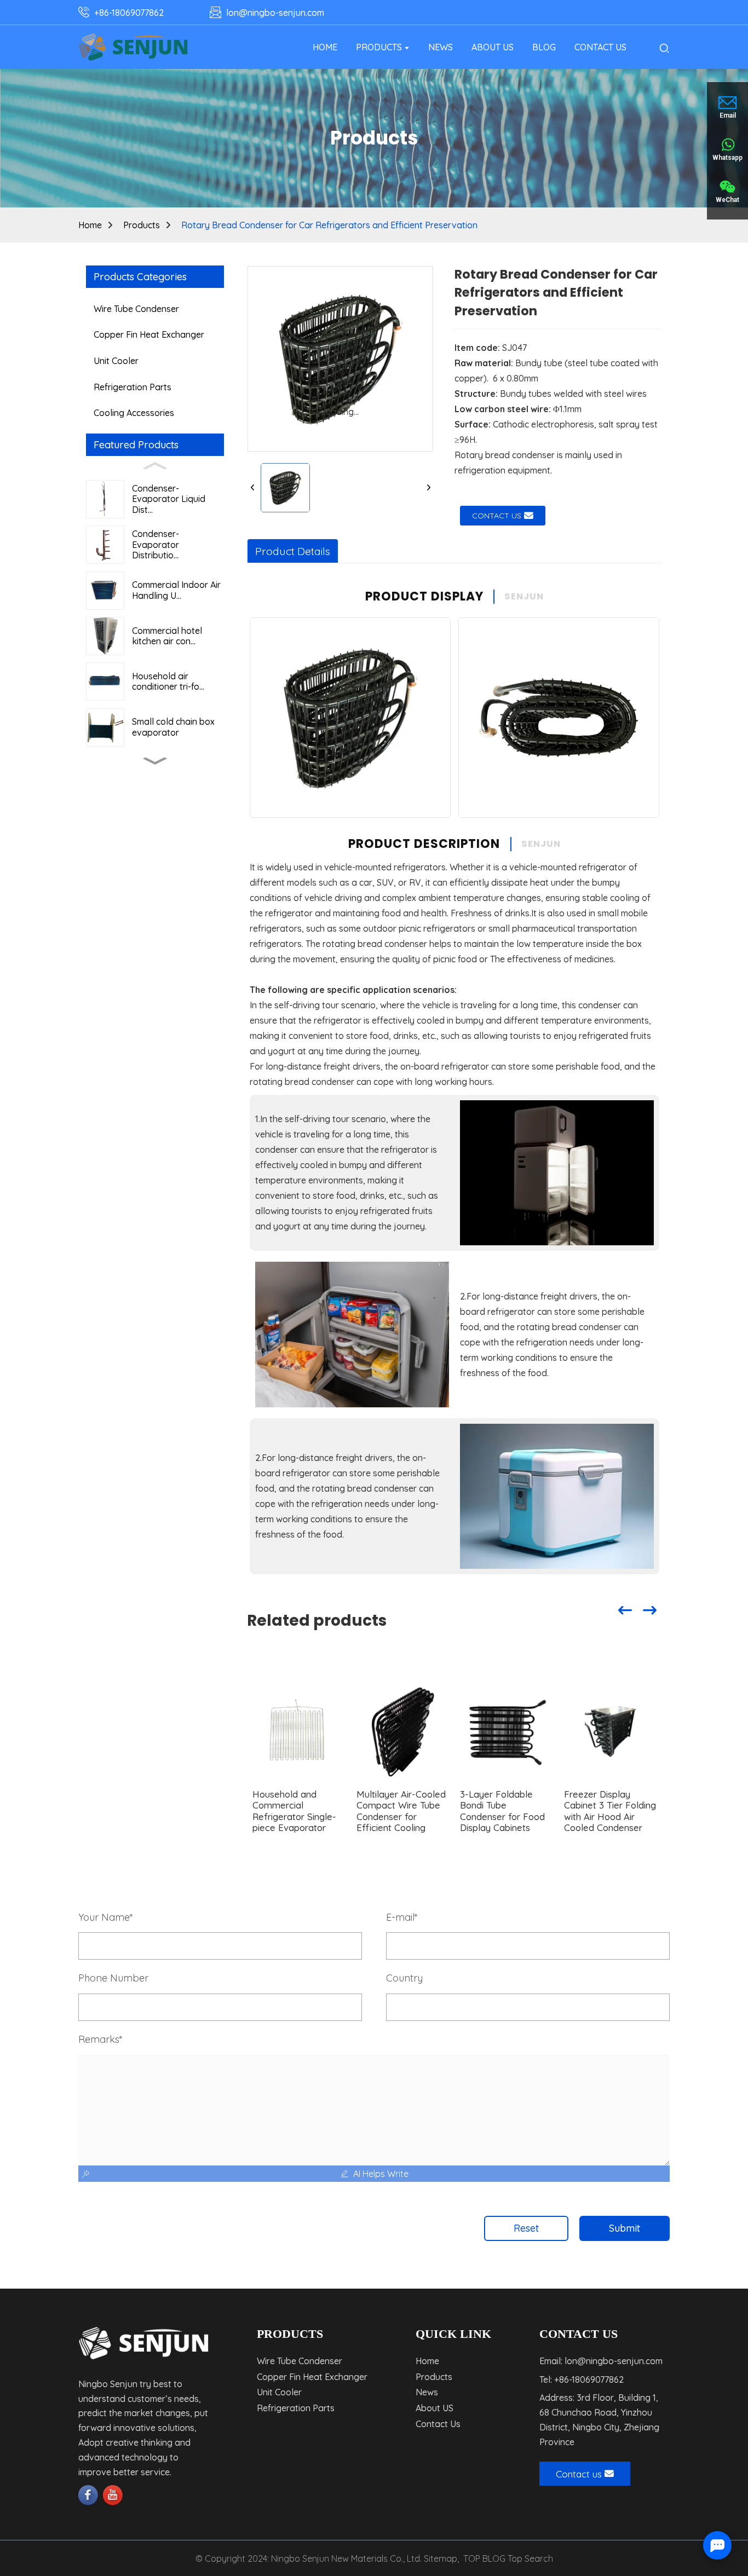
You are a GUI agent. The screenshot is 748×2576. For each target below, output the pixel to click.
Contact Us (438, 2424)
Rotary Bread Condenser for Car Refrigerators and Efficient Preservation (329, 225)
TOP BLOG (484, 2558)
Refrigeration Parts (133, 387)
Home (90, 225)
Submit (625, 2228)
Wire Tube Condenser (136, 309)
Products (142, 225)
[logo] (133, 47)
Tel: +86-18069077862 (582, 2379)
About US (435, 2408)
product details (293, 551)
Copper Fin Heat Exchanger (149, 334)
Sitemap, (442, 2558)
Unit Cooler (116, 361)
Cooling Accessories (134, 413)
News (427, 2392)
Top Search (530, 2558)
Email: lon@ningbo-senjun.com (601, 2361)
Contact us (497, 516)
